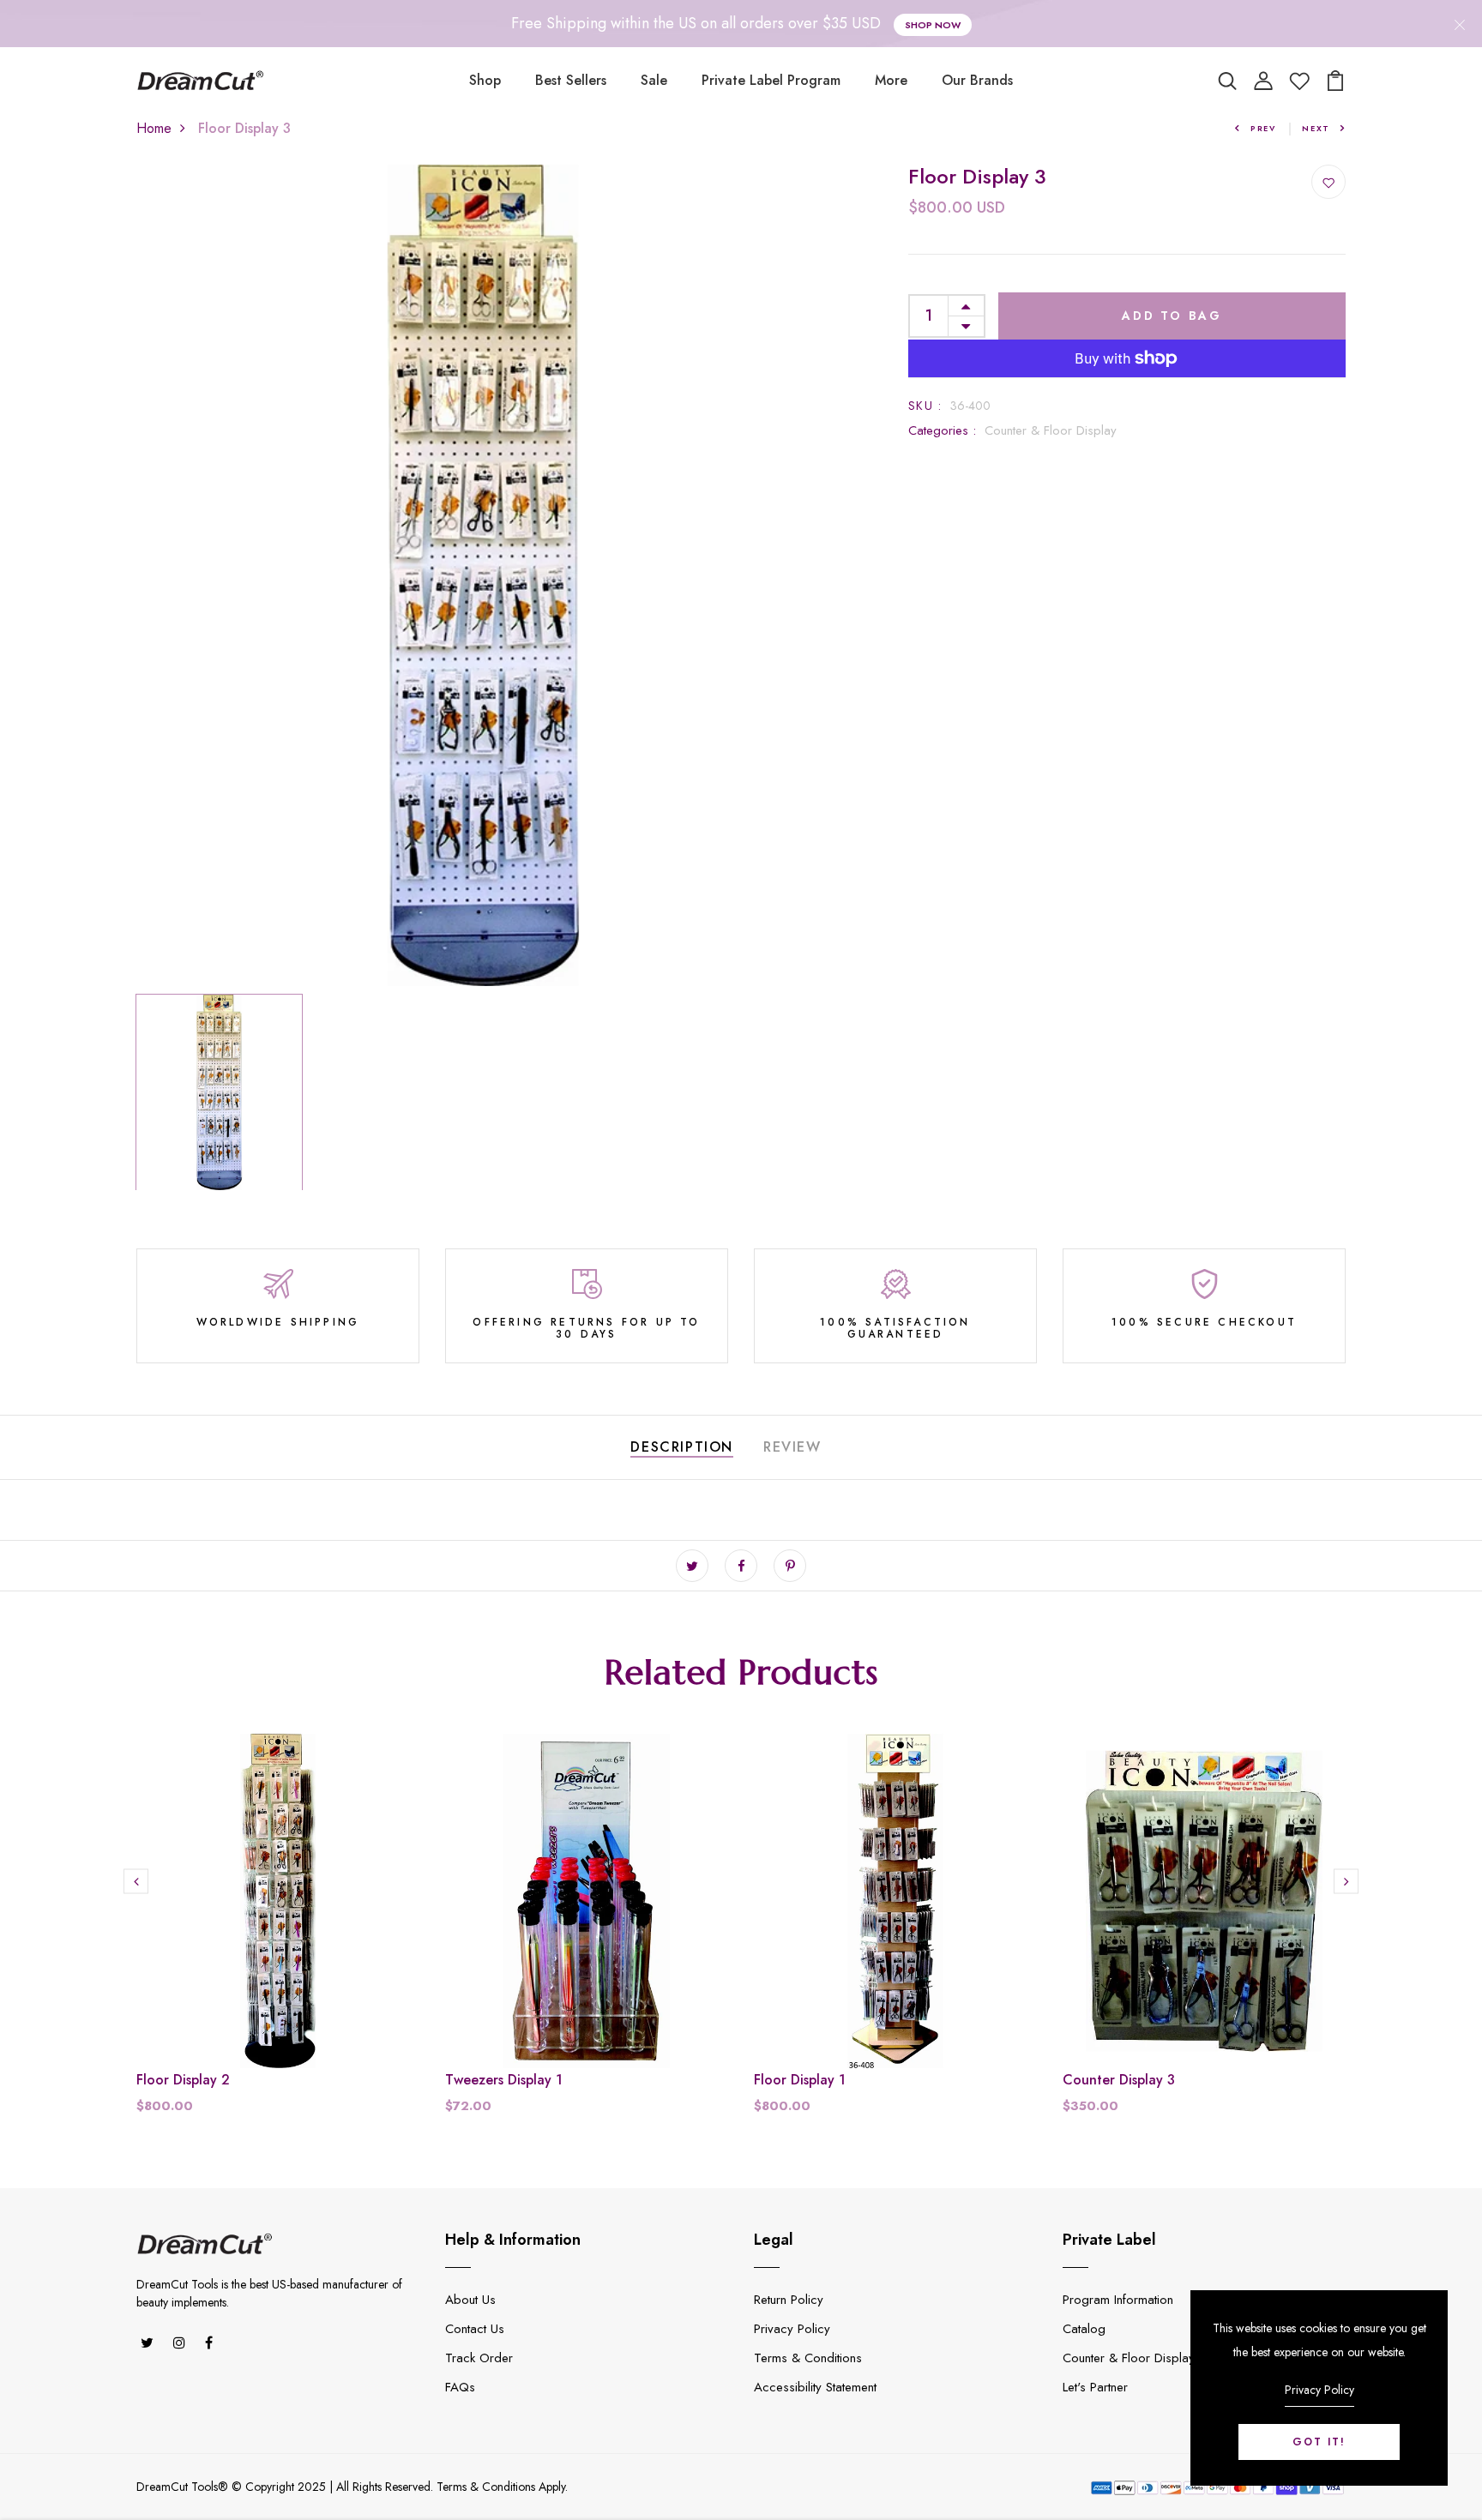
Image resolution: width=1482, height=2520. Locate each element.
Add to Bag (1172, 316)
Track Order (479, 2358)
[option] (484, 575)
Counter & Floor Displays (1132, 2358)
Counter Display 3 (1119, 2080)
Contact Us (475, 2329)
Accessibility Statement (815, 2387)
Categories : (942, 430)
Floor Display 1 (800, 2080)
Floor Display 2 (183, 2080)
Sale (654, 80)
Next (1316, 128)
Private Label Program (771, 80)
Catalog (1084, 2329)
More (891, 80)
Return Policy (789, 2300)
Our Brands (977, 80)
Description (682, 1447)
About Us (470, 2300)
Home (154, 128)
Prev (1263, 128)
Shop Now (933, 25)
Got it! (1319, 2442)
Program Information (1118, 2300)
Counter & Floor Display (1051, 430)
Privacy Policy (792, 2329)
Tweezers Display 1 (504, 2080)
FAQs (460, 2387)
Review (792, 1447)
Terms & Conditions (808, 2358)
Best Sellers (571, 80)
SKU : (925, 406)
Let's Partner (1095, 2387)
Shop (485, 80)
